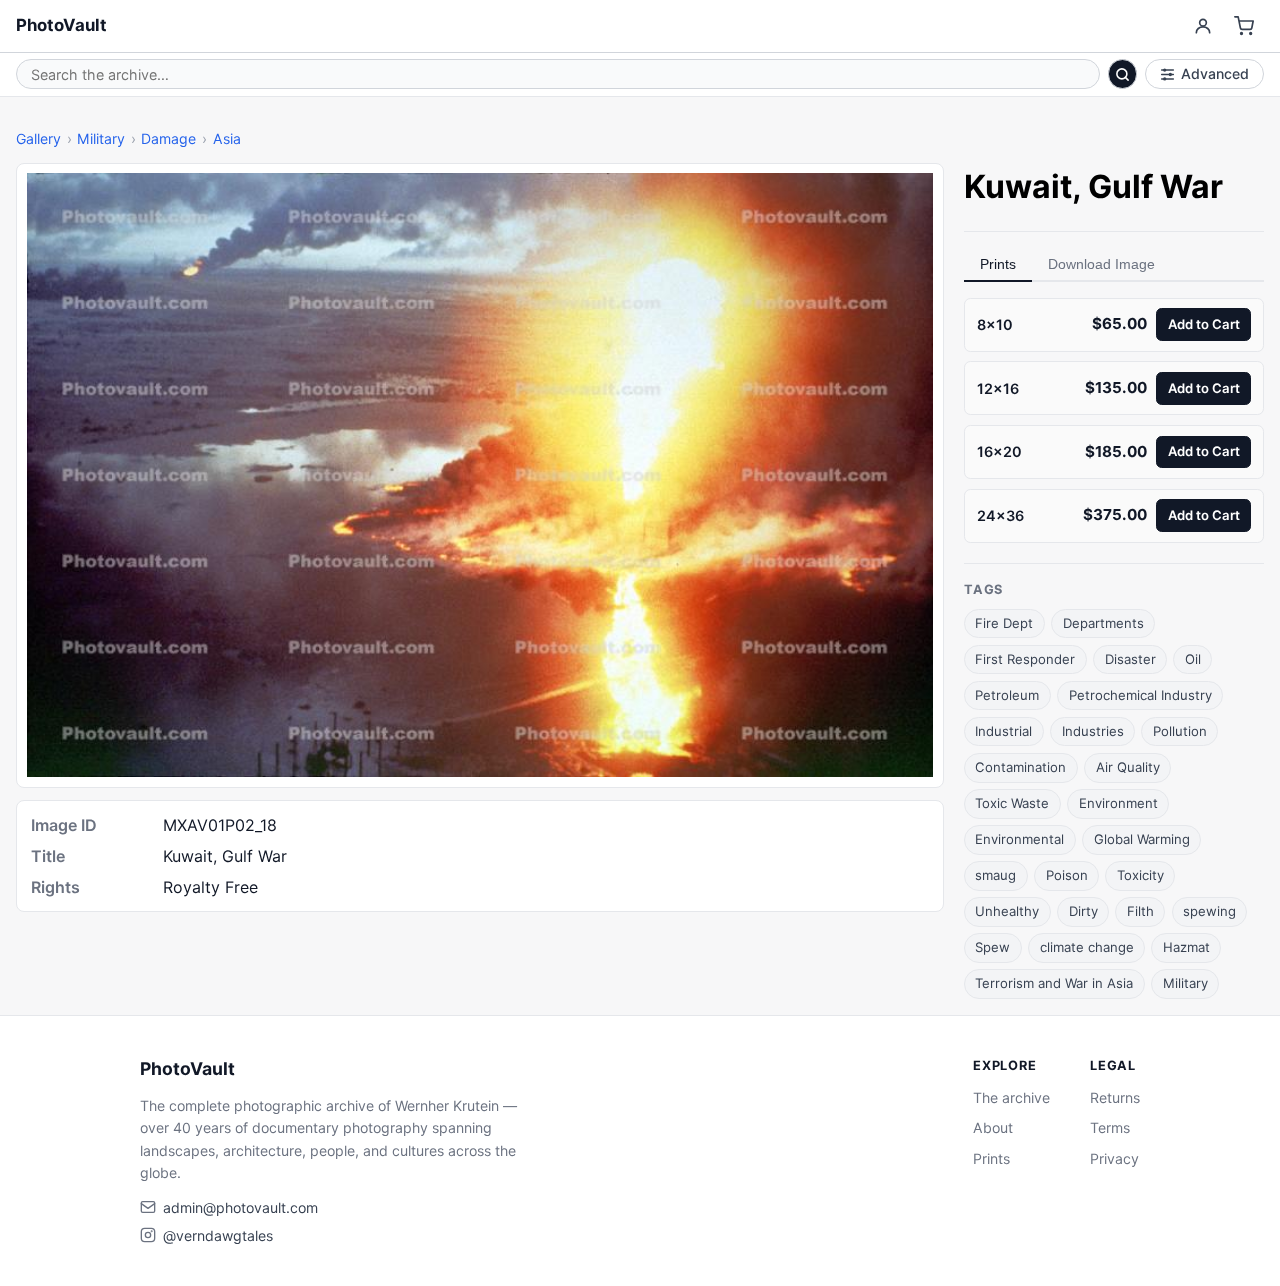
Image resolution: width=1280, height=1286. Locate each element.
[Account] (1202, 26)
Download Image (1101, 264)
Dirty (1083, 911)
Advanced (1215, 73)
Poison (1067, 875)
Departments (1103, 623)
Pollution (1180, 731)
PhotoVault (61, 25)
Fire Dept (1004, 623)
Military (101, 138)
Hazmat (1186, 947)
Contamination (1020, 767)
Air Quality (1128, 767)
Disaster (1130, 659)
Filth (1140, 911)
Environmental (1019, 839)
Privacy (1114, 1158)
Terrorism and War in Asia (1054, 983)
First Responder (1025, 659)
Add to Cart (1204, 324)
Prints (998, 264)
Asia (227, 138)
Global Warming (1142, 839)
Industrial (1003, 731)
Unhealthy (1007, 911)
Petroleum (1007, 695)
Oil (1193, 659)
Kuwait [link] (1018, 186)
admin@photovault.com (240, 1207)
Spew (992, 947)
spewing (1209, 911)
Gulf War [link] (1155, 186)
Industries (1093, 731)
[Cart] (1244, 26)
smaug (995, 875)
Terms (1110, 1127)
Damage (168, 138)
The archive (1011, 1097)
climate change (1087, 947)
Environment (1118, 803)
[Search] (1123, 74)
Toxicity (1140, 875)
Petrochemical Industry (1140, 695)
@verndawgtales (218, 1235)
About (993, 1127)
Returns (1115, 1097)
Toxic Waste (1012, 803)
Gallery (38, 138)
